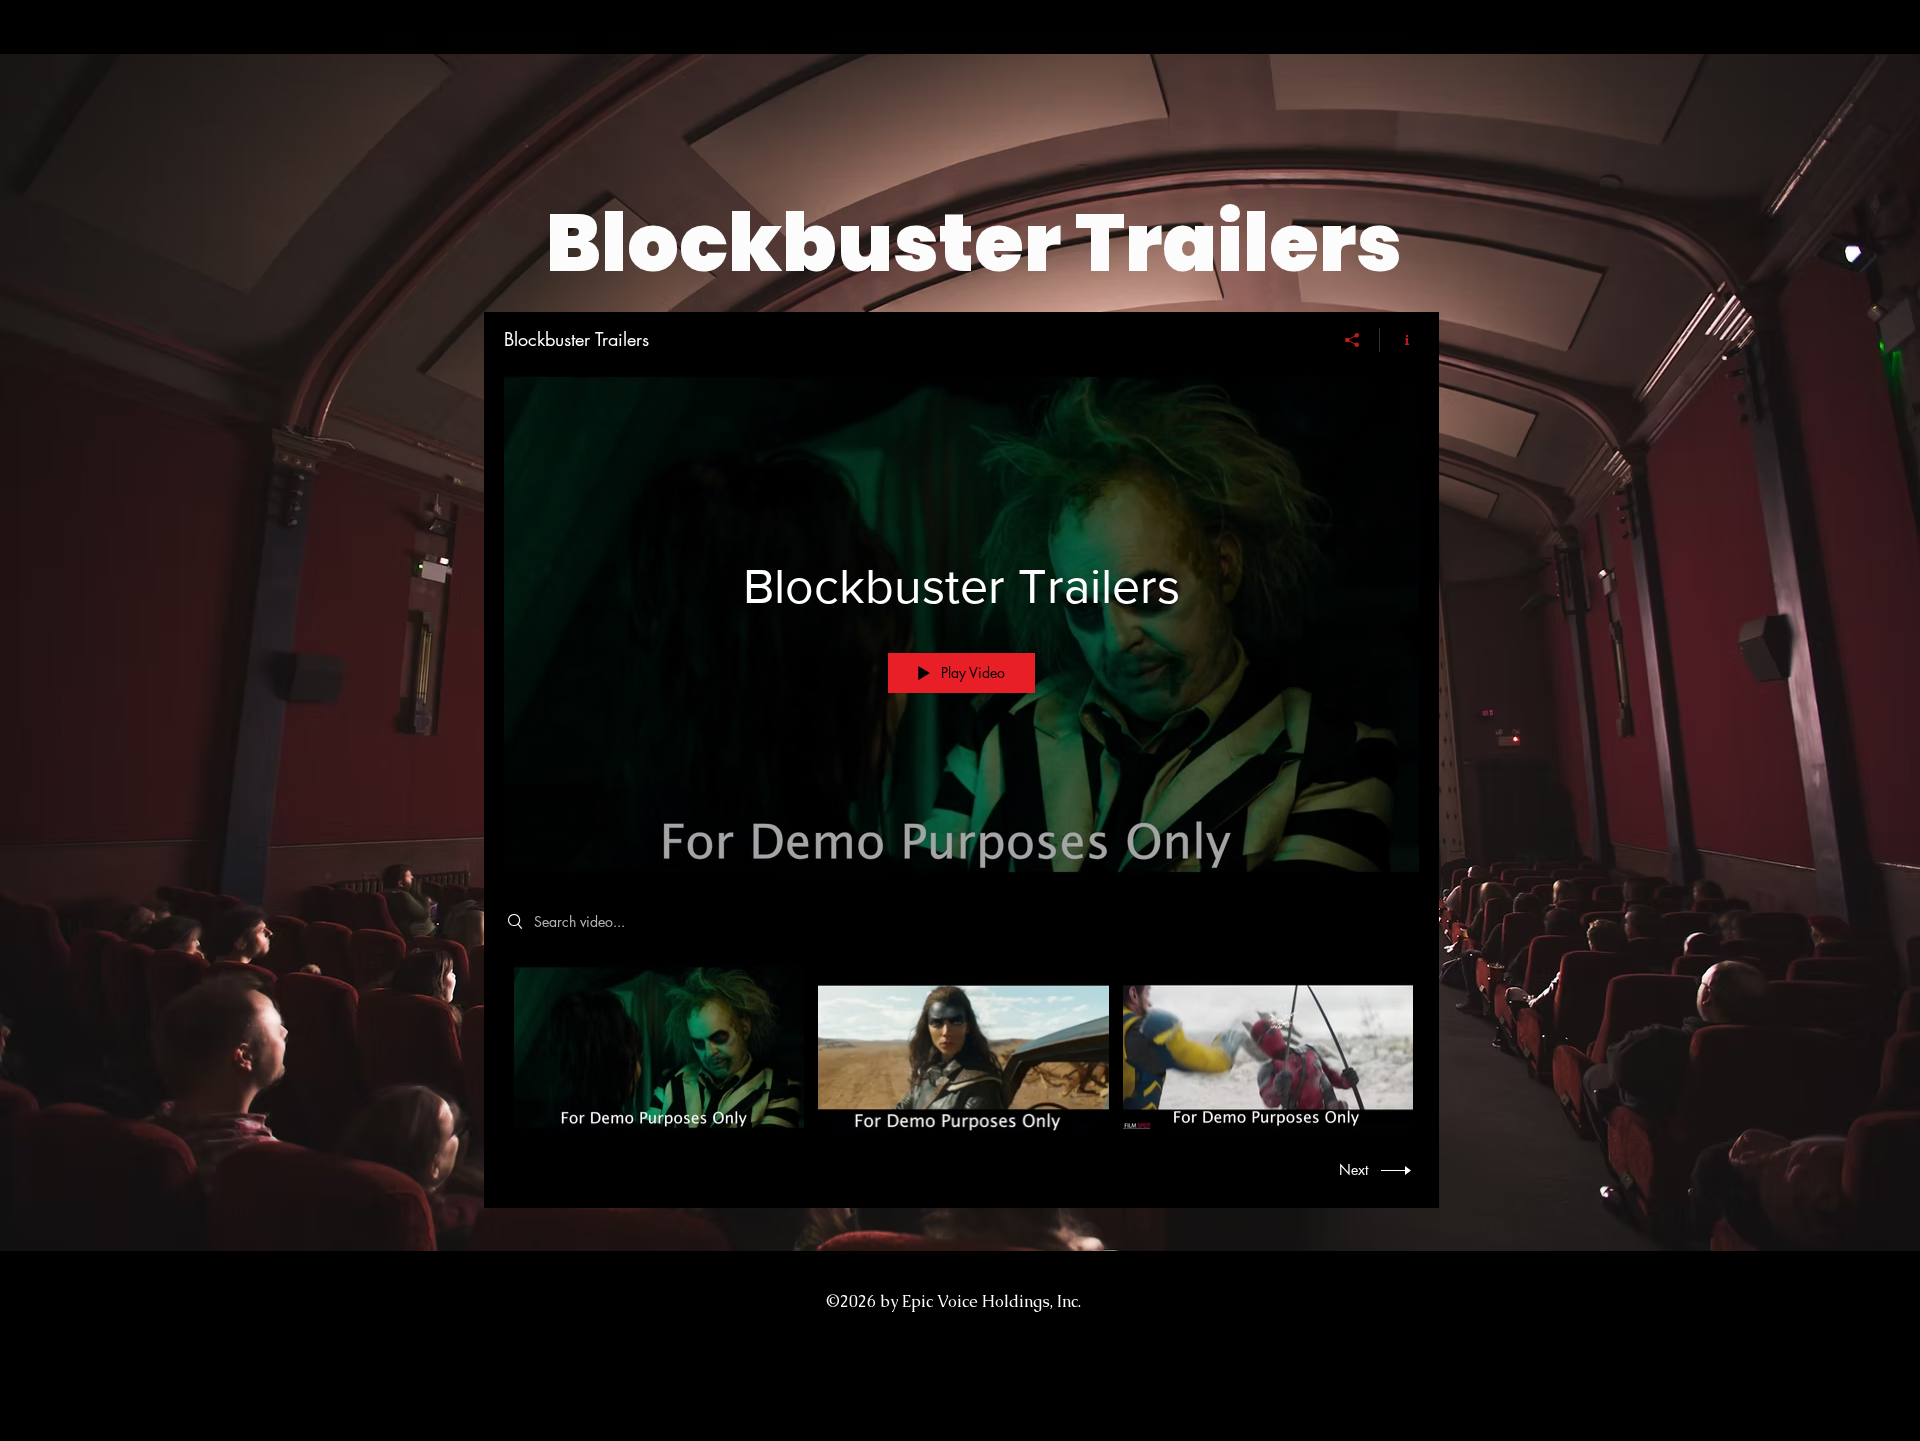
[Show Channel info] (1399, 340)
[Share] (1352, 340)
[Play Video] (659, 1047)
